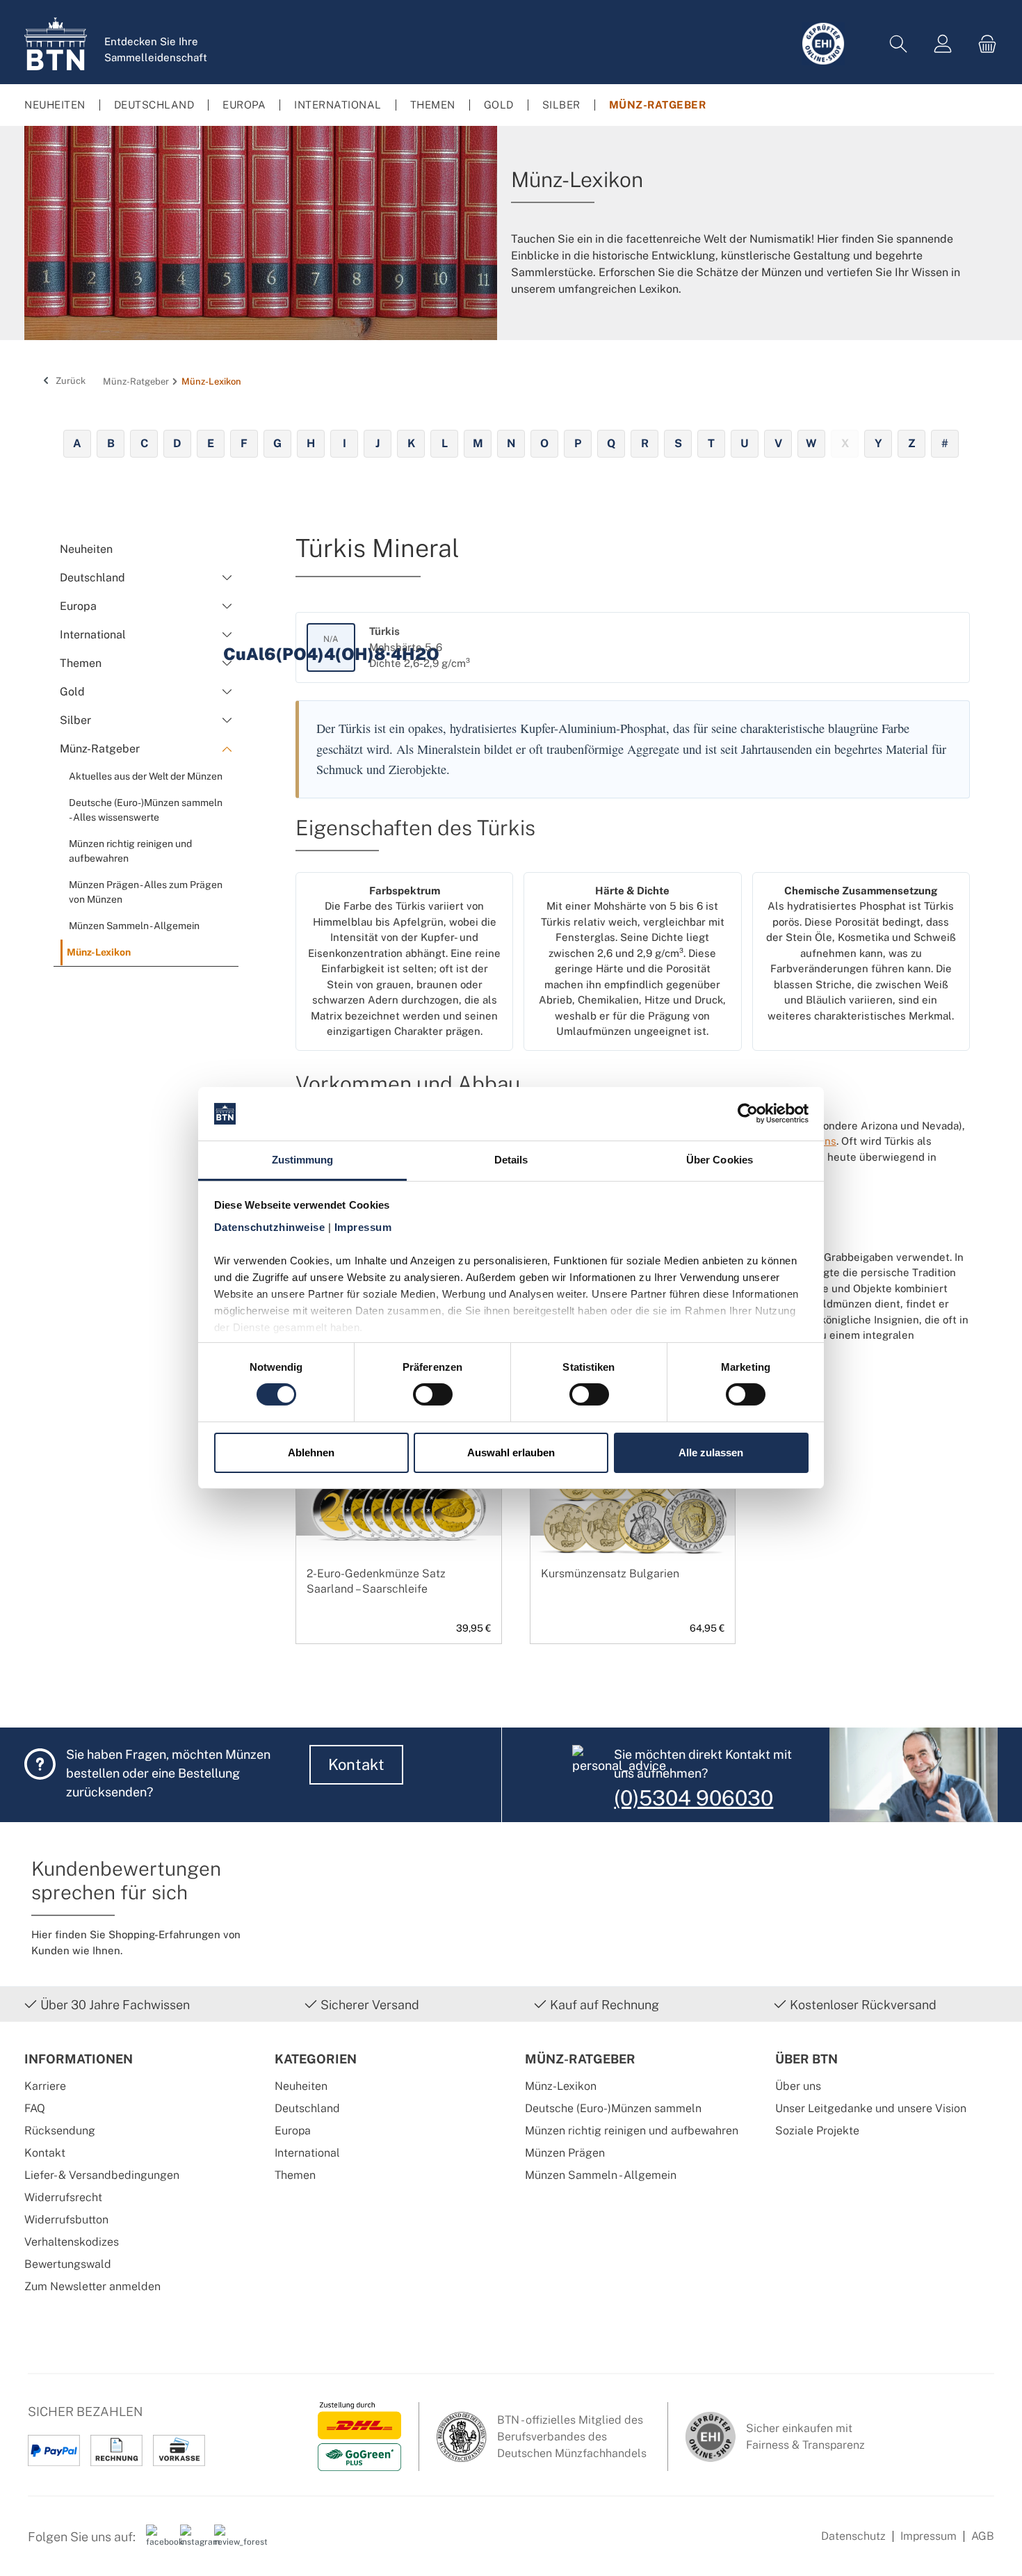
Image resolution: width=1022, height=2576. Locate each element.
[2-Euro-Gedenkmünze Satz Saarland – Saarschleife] (399, 1507)
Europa (293, 2131)
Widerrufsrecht (63, 2197)
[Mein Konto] (943, 44)
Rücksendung (60, 2131)
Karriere (45, 2086)
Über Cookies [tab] (720, 1160)
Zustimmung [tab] (303, 1160)
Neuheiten (301, 2086)
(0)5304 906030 (693, 1798)
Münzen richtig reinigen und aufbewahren (632, 2131)
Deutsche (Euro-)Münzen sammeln (613, 2108)
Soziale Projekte (817, 2131)
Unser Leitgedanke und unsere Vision (871, 2108)
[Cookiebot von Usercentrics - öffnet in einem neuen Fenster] (748, 1113)
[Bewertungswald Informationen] (226, 2542)
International (307, 2153)
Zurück (70, 381)
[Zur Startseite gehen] (56, 44)
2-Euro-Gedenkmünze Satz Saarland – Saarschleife (376, 1581)
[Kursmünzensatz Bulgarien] (633, 1507)
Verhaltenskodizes (72, 2242)
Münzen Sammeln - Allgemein (601, 2175)
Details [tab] (511, 1160)
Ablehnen (311, 1452)
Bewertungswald (68, 2264)
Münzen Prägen (565, 2153)
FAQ (35, 2108)
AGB (983, 2536)
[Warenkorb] (983, 44)
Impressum (928, 2536)
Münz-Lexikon (561, 2086)
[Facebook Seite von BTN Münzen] (158, 2542)
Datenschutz (853, 2536)
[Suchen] (898, 44)
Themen (295, 2175)
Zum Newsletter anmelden (92, 2286)
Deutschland (307, 2108)
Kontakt (356, 1764)
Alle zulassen (711, 1452)
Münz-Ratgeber (580, 2059)
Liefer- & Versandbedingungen (102, 2175)
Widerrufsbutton (66, 2220)
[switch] (433, 1394)
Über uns (798, 2086)
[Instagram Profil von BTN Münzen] (192, 2542)
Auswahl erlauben (511, 1452)
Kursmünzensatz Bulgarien (610, 1573)
